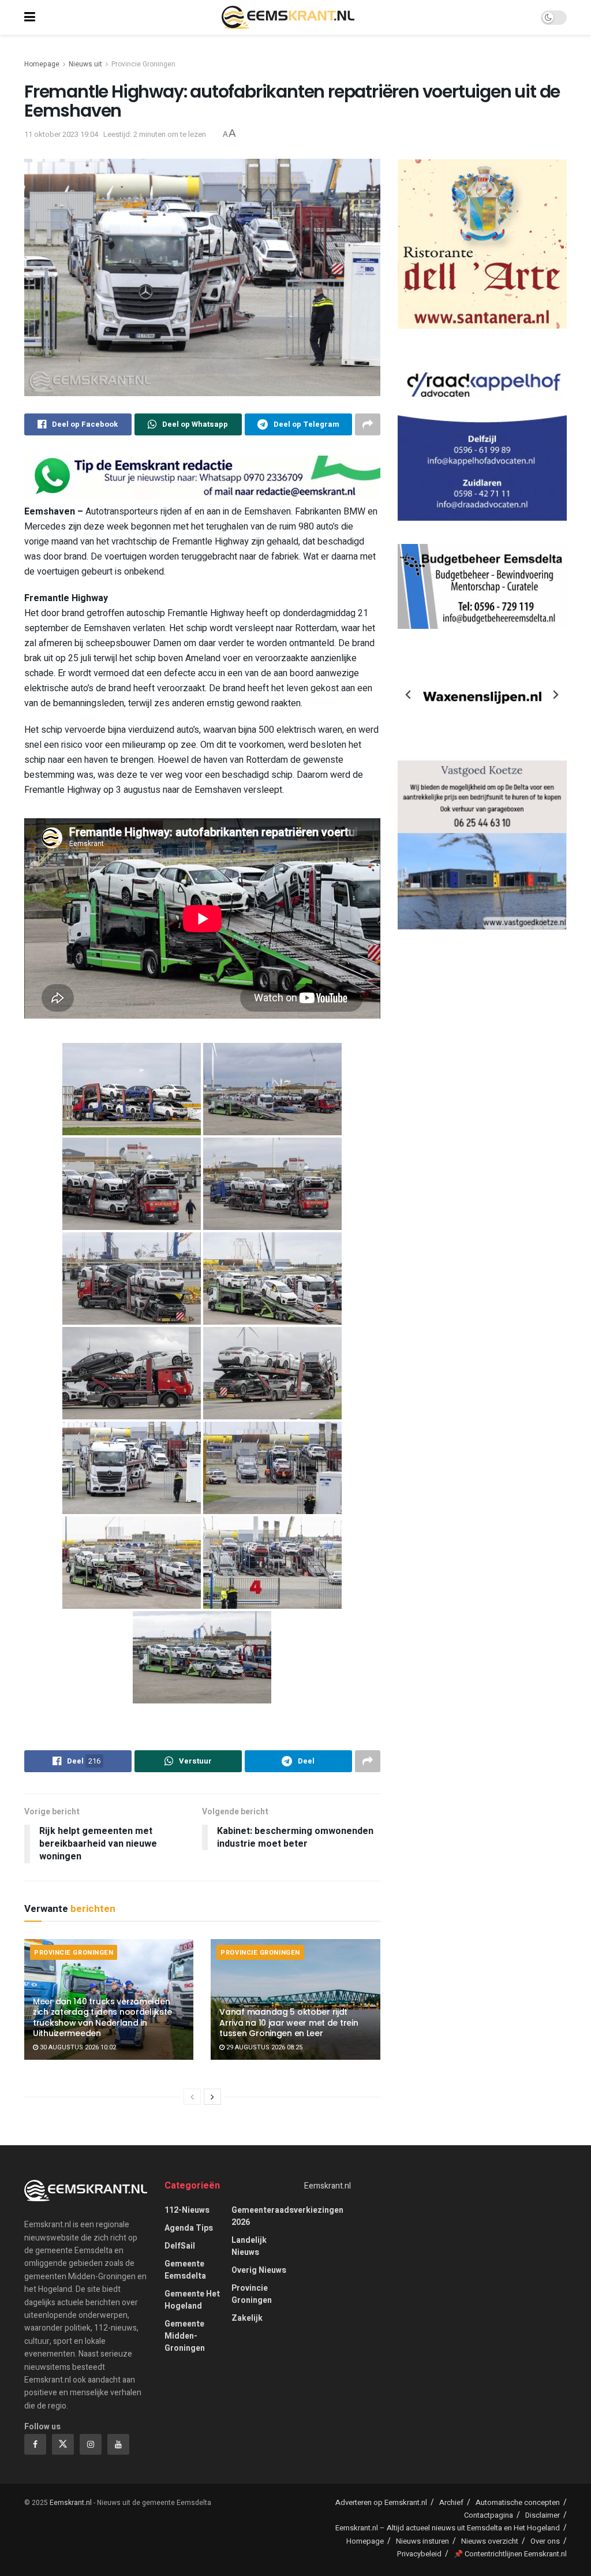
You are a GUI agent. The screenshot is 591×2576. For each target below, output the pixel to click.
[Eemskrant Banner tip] (202, 477)
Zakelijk (247, 2318)
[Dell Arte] (482, 243)
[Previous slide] (409, 695)
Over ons (545, 2541)
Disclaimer (543, 2515)
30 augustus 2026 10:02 (77, 2047)
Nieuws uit (85, 64)
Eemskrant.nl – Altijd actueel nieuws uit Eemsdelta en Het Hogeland (448, 2528)
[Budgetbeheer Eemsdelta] (482, 586)
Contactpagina (489, 2515)
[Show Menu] (30, 17)
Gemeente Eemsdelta (185, 2270)
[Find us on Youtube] (118, 2444)
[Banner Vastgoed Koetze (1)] (482, 845)
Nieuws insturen (422, 2541)
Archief (451, 2502)
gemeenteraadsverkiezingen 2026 (287, 2216)
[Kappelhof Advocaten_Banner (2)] (482, 436)
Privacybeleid (419, 2554)
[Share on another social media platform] (368, 424)
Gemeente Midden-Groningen (185, 2336)
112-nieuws (187, 2210)
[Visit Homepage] (288, 17)
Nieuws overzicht (490, 2541)
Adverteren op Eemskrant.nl (381, 2502)
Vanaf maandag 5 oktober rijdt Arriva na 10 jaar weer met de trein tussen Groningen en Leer (289, 2022)
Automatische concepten (518, 2502)
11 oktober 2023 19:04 (61, 134)
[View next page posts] (212, 2097)
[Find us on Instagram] (91, 2444)
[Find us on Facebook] (35, 2444)
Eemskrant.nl (328, 2186)
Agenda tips (189, 2228)
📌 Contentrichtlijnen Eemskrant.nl (510, 2554)
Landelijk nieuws (249, 2246)
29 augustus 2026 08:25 (263, 2047)
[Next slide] (555, 695)
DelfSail (180, 2246)
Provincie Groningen (143, 64)
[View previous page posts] (192, 2097)
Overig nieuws (259, 2270)
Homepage (42, 64)
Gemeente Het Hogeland (192, 2300)
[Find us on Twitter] (63, 2444)
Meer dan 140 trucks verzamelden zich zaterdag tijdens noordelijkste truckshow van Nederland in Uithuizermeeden (102, 2017)
